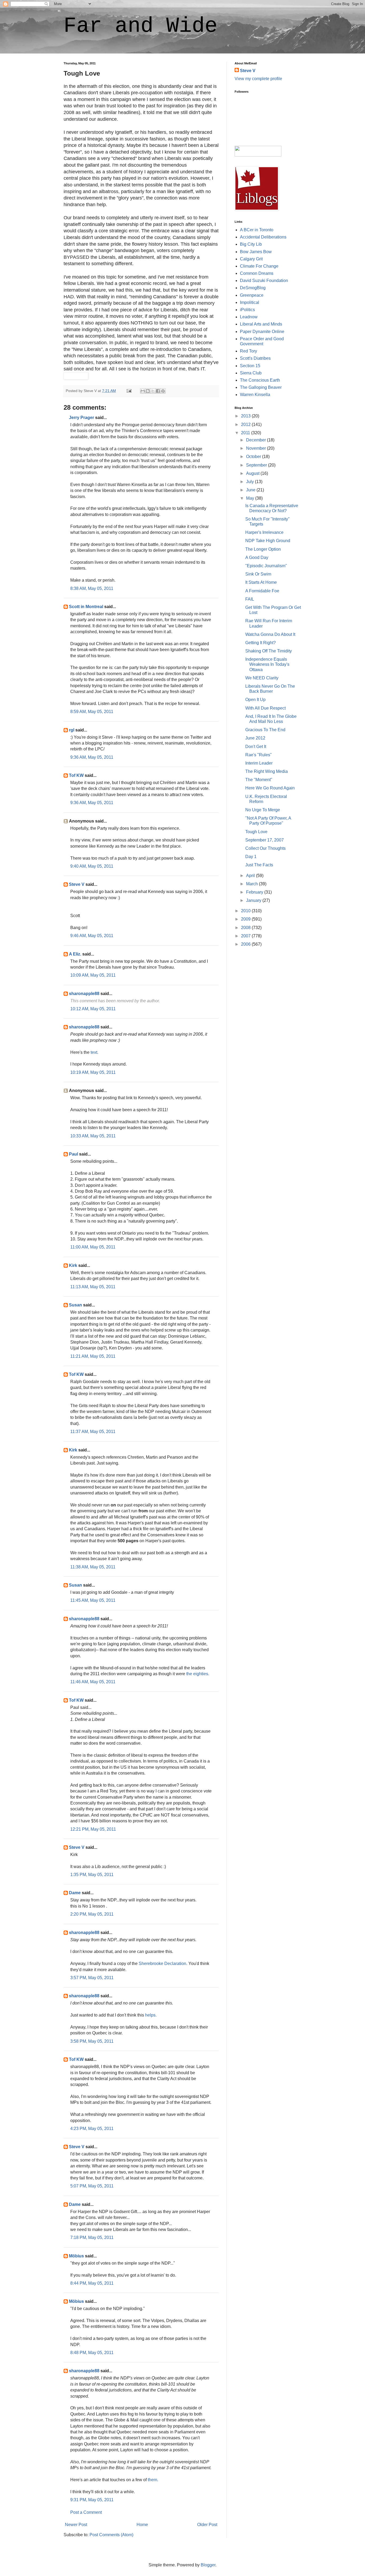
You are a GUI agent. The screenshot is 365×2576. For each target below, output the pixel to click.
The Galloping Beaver (261, 387)
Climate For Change (259, 266)
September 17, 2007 (265, 840)
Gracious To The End (265, 730)
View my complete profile (258, 79)
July (251, 482)
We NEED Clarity (262, 678)
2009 (246, 919)
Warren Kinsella (255, 395)
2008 (246, 928)
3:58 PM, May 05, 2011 (92, 2041)
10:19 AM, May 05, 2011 (93, 1072)
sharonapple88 (84, 994)
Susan (75, 1305)
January (254, 900)
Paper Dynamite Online (262, 332)
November (257, 448)
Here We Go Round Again (270, 788)
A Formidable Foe (262, 591)
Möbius (76, 2256)
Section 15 (250, 366)
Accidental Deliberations (263, 237)
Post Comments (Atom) (111, 2535)
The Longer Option (263, 549)
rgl (72, 730)
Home (142, 2525)
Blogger (208, 2565)
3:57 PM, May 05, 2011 (92, 1978)
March (253, 884)
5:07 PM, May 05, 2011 (92, 2186)
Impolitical (250, 302)
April (251, 876)
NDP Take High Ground (268, 541)
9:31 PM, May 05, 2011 (92, 2500)
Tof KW (76, 775)
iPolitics (247, 310)
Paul (73, 1154)
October (254, 457)
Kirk (73, 1265)
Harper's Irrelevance (264, 532)
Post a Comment (86, 2512)
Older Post (207, 2525)
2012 (246, 424)
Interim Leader (259, 763)
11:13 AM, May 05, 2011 (93, 1287)
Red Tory (248, 351)
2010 (246, 911)
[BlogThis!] (148, 391)
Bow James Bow (256, 252)
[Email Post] (129, 391)
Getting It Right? (261, 643)
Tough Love (256, 832)
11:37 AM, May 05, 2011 (93, 1432)
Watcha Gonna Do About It (270, 634)
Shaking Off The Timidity (269, 651)
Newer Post (76, 2525)
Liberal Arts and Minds (261, 324)
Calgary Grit (251, 259)
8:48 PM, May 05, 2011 (92, 2353)
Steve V (77, 884)
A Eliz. (75, 954)
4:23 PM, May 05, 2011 (92, 2129)
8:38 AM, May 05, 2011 (92, 588)
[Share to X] (153, 391)
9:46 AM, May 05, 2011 (92, 936)
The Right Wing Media (267, 771)
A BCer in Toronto (257, 230)
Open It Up (255, 700)
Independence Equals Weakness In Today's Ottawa (267, 664)
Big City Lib (251, 244)
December (257, 440)
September (257, 465)
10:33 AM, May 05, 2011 (93, 1136)
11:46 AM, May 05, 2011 (93, 1682)
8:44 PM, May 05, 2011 (92, 2283)
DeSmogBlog (253, 288)
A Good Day (257, 557)
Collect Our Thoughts (265, 848)
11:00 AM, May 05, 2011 (93, 1247)
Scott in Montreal (86, 607)
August (253, 473)
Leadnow (249, 317)
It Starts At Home (261, 582)
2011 (246, 433)
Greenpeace (252, 295)
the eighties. (198, 1674)
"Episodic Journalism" (266, 566)
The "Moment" (259, 780)
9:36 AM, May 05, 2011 (92, 757)
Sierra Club (251, 373)
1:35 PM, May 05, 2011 (92, 1875)
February (255, 892)
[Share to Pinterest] (163, 391)
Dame (75, 1893)
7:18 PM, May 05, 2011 (92, 2238)
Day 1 (251, 857)
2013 (246, 416)
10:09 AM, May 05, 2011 (93, 975)
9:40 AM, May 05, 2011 (92, 866)
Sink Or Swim (258, 574)
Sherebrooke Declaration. (163, 1964)
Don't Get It (256, 747)
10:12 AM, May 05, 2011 (93, 1009)
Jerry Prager (81, 418)
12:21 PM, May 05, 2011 (93, 1829)
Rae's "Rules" (259, 755)
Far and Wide (141, 26)
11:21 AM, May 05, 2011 (93, 1356)
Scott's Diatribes (255, 358)
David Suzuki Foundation (264, 281)
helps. (151, 2015)
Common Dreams (257, 273)
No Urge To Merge (263, 810)
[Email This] (143, 391)
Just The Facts (259, 865)
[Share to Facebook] (158, 391)
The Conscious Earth (260, 380)
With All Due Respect (265, 708)
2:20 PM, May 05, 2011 (92, 1914)
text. (94, 1052)
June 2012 (255, 738)
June (251, 490)
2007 (246, 936)
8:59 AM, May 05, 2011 (92, 712)
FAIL (250, 599)
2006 (246, 944)
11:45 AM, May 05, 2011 (93, 1600)
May (251, 498)
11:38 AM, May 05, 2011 (93, 1567)
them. (153, 2480)
